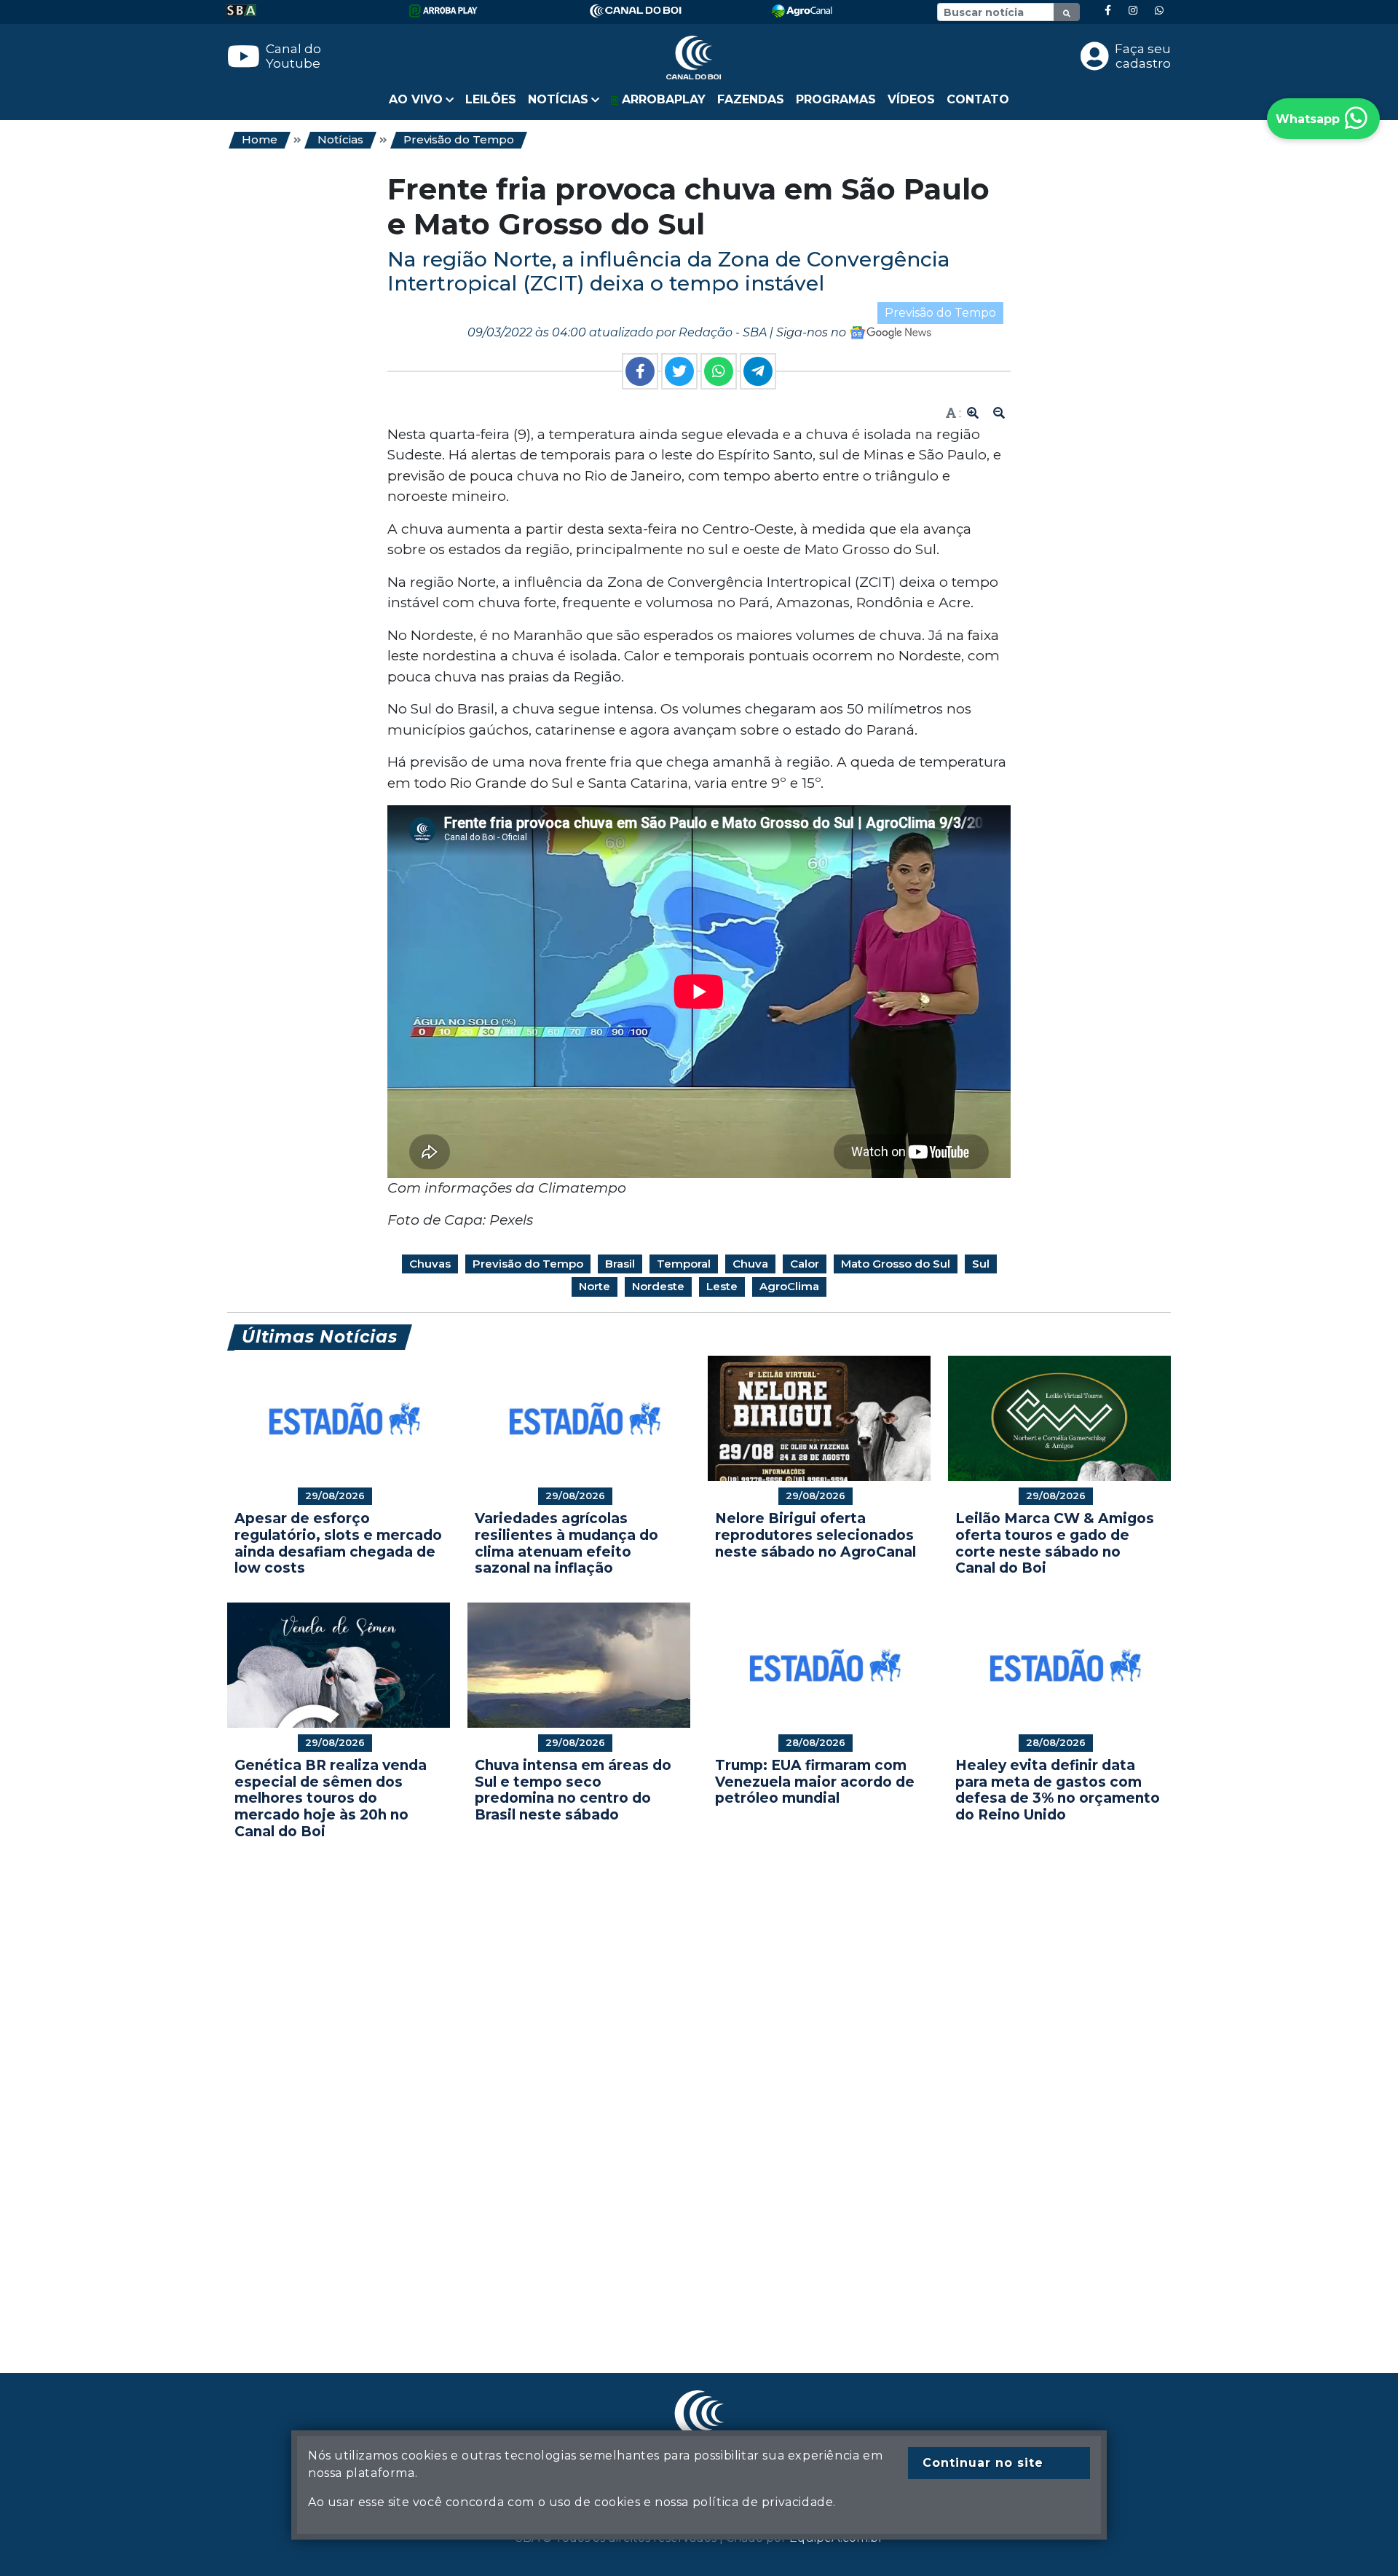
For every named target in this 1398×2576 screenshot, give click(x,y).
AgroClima (789, 1286)
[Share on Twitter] (679, 371)
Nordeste (658, 1286)
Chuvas (430, 1264)
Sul (981, 1264)
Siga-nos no (813, 332)
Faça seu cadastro (1143, 56)
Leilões (491, 99)
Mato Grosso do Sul (896, 1264)
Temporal (684, 1264)
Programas (836, 99)
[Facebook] (1108, 11)
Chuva (750, 1264)
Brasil (620, 1264)
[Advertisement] (664, 2085)
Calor (805, 1264)
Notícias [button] (558, 99)
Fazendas (751, 99)
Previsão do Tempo (459, 139)
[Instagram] (1133, 11)
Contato (978, 99)
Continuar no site (983, 2463)
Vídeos (911, 99)
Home (260, 139)
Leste (722, 1286)
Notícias (340, 139)
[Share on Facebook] (640, 371)
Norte (595, 1286)
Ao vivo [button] (416, 99)
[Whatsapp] (1159, 11)
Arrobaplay (662, 99)
